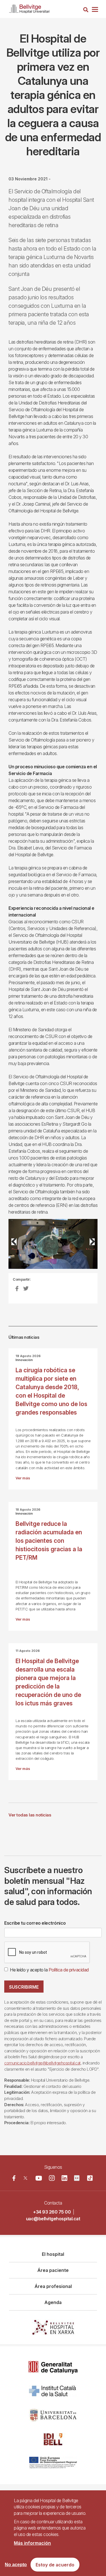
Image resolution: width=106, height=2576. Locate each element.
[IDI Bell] (53, 2439)
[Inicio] (29, 8)
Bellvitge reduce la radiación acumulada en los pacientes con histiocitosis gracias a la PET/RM (49, 1541)
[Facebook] (14, 2178)
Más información (32, 2543)
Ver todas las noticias (30, 1815)
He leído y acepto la (49, 1970)
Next (90, 1248)
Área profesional (53, 2286)
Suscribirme (24, 1987)
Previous (17, 1248)
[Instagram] (52, 2178)
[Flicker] (77, 2178)
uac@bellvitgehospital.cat (53, 2219)
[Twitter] (25, 2178)
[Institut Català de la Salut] (53, 2391)
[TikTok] (90, 2178)
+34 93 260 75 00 (52, 2212)
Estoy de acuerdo (55, 2565)
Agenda (53, 2302)
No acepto (16, 2565)
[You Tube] (39, 2178)
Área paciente (53, 2270)
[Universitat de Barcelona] (53, 2415)
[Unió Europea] (53, 2463)
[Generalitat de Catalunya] (53, 2367)
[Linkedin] (64, 2178)
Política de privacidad (69, 1970)
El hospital (53, 2254)
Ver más (23, 1478)
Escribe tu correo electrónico (35, 1923)
